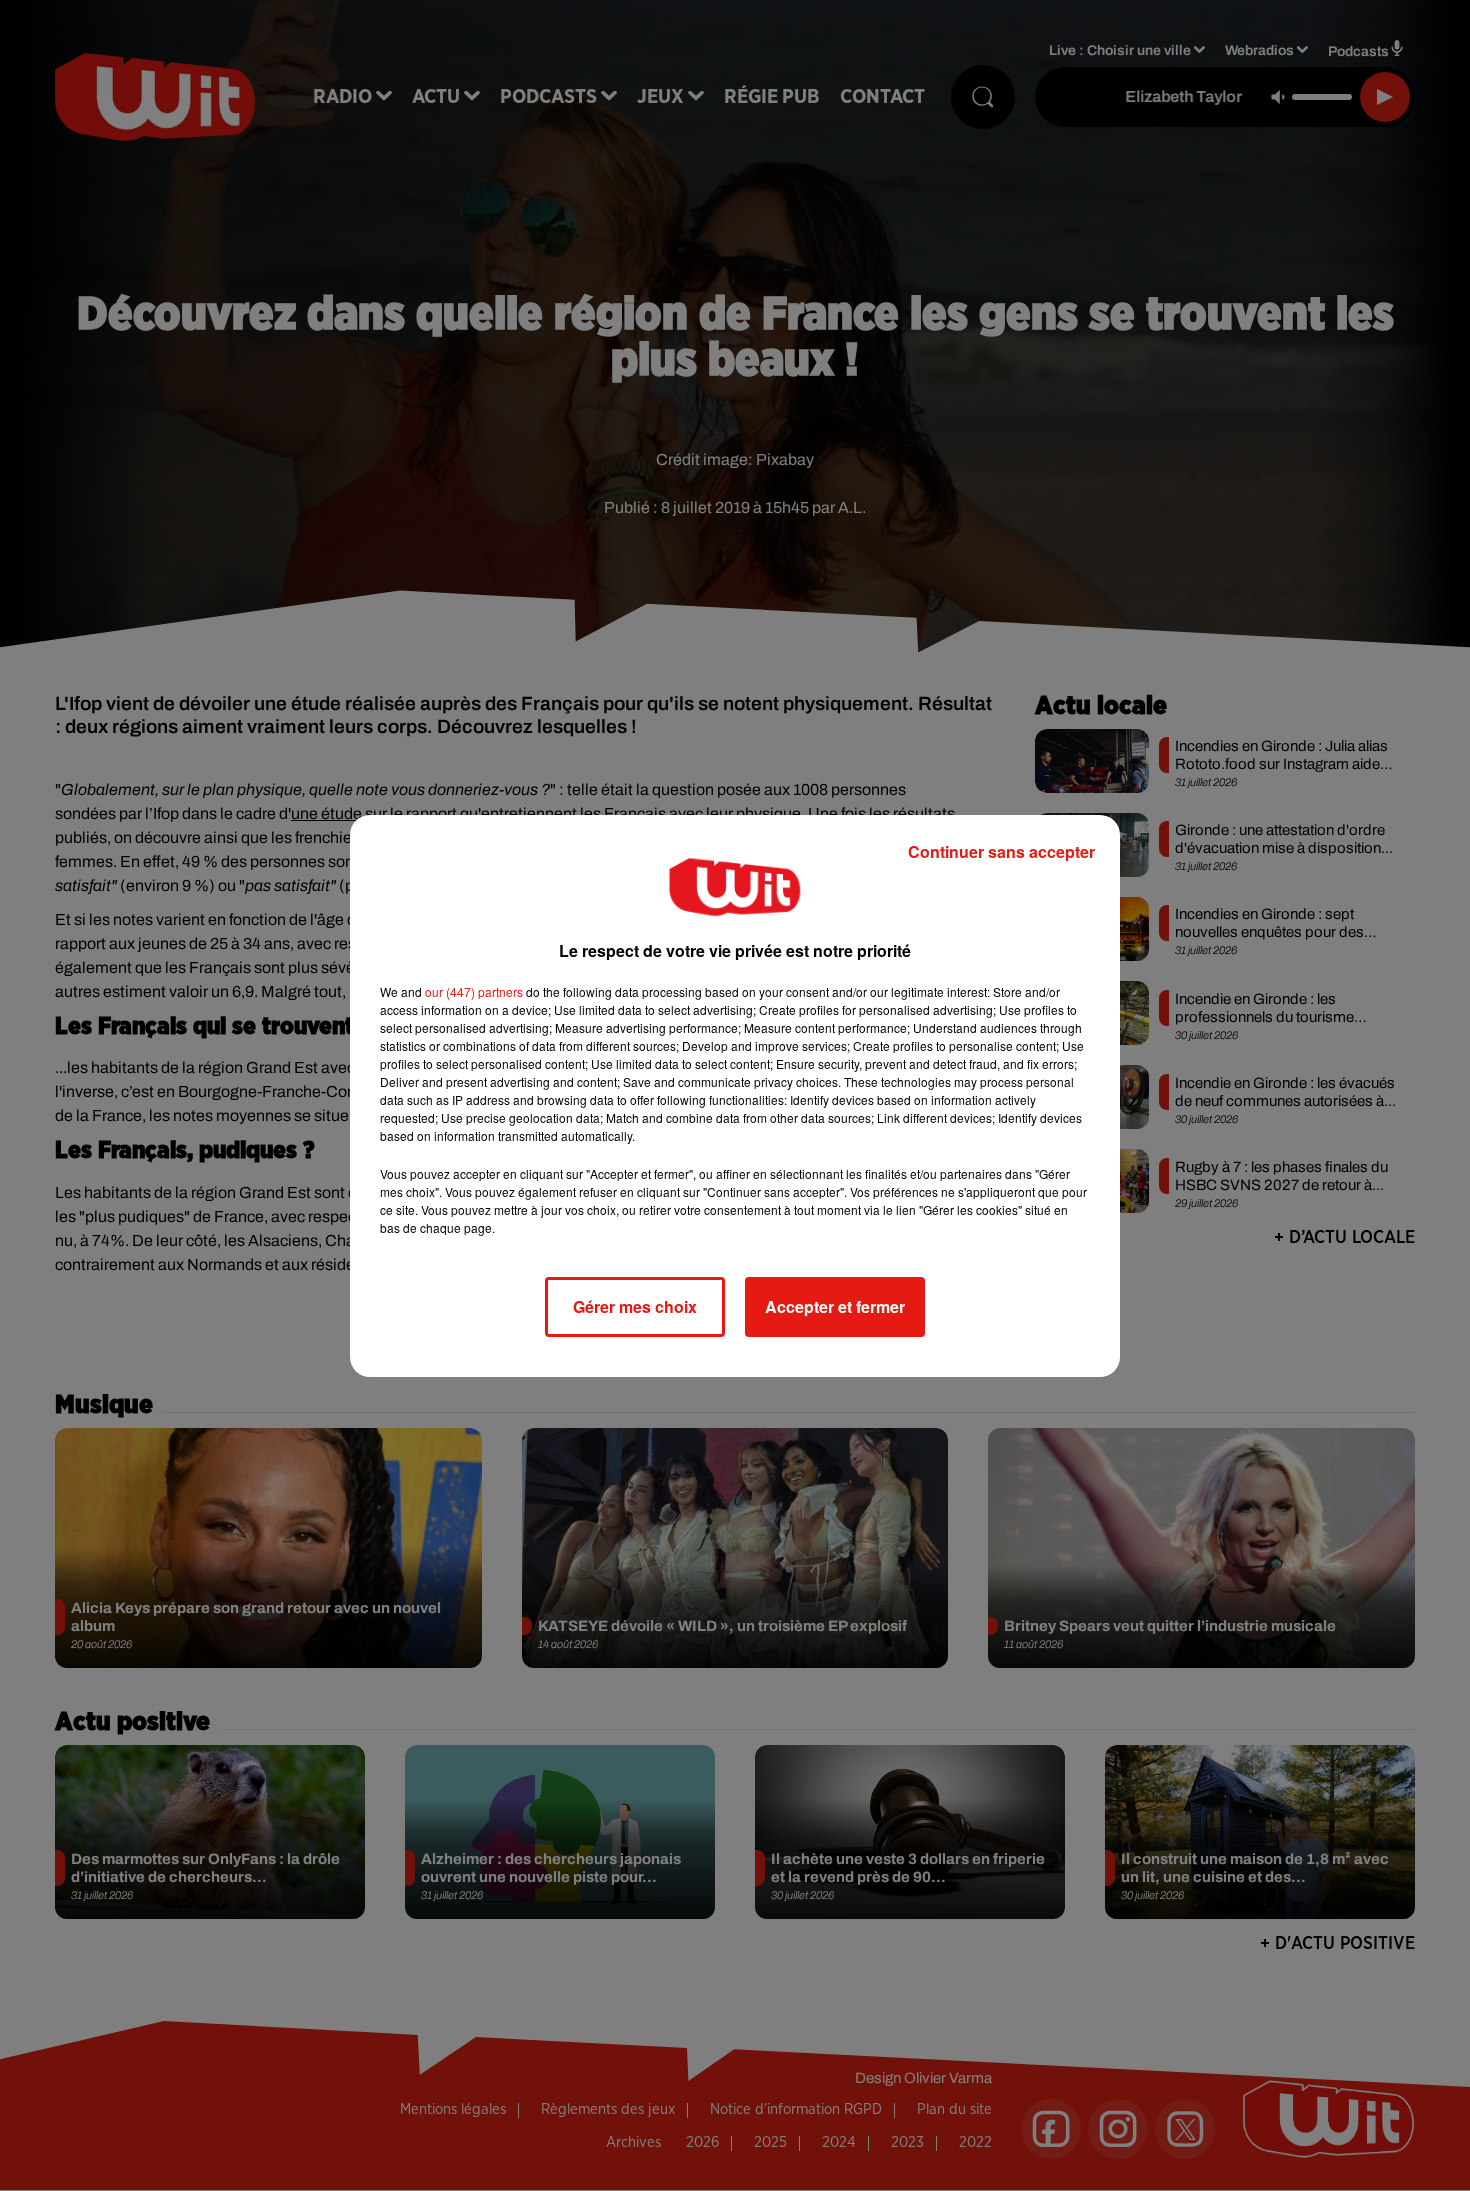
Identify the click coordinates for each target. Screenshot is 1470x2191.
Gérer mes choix (635, 1306)
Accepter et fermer (835, 1306)
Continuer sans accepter (1001, 851)
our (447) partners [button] (474, 991)
